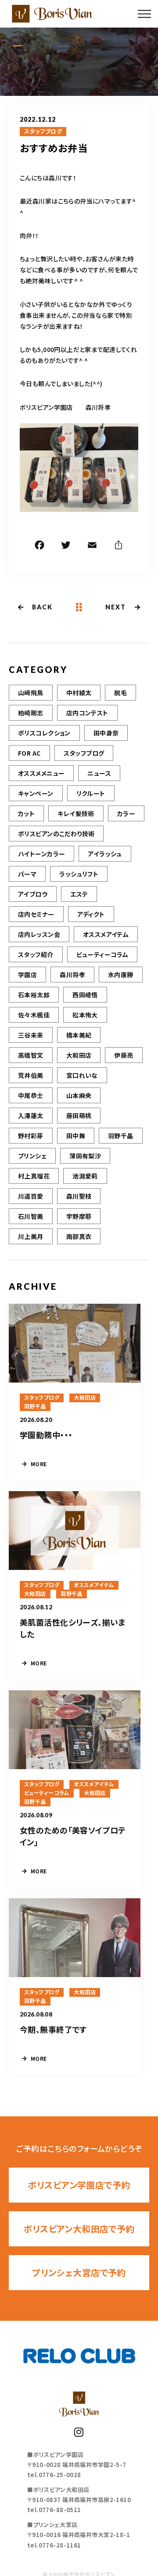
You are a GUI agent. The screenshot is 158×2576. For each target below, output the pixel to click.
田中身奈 (106, 733)
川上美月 (31, 1236)
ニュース (99, 773)
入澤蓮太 (31, 1116)
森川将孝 (72, 975)
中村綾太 (79, 693)
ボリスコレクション (44, 733)
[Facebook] (39, 546)
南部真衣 (79, 1236)
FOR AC (29, 753)
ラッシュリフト (79, 874)
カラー (126, 813)
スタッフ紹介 (36, 954)
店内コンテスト (87, 713)
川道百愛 (31, 1196)
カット (26, 813)
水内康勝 (121, 975)
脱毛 (120, 693)
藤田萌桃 (79, 1116)
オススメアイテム (106, 934)
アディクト (91, 914)
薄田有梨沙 (85, 1156)
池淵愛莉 (85, 1176)
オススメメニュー (41, 773)
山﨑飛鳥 (31, 693)
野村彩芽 (31, 1136)
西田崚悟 (85, 995)
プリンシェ (32, 1156)
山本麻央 (79, 1095)
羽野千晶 (121, 1136)
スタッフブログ (43, 131)
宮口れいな (82, 1075)
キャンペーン (36, 793)
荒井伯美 (31, 1075)
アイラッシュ (105, 854)
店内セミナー (36, 914)
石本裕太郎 (34, 995)
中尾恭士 (31, 1095)
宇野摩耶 (79, 1216)
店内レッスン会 (39, 934)
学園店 (27, 975)
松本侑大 (85, 1015)
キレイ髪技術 (76, 813)
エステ (79, 894)
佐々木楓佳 (34, 1015)
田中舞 (76, 1136)
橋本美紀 (79, 1035)
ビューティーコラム (102, 954)
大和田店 (79, 1055)
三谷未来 (31, 1035)
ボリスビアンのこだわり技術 (56, 834)
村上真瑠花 (34, 1176)
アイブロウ (33, 894)
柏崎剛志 (31, 713)
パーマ (27, 874)
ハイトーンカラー (41, 854)
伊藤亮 (124, 1055)
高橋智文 (31, 1055)
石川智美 (31, 1216)
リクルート (91, 793)
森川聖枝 (79, 1196)
